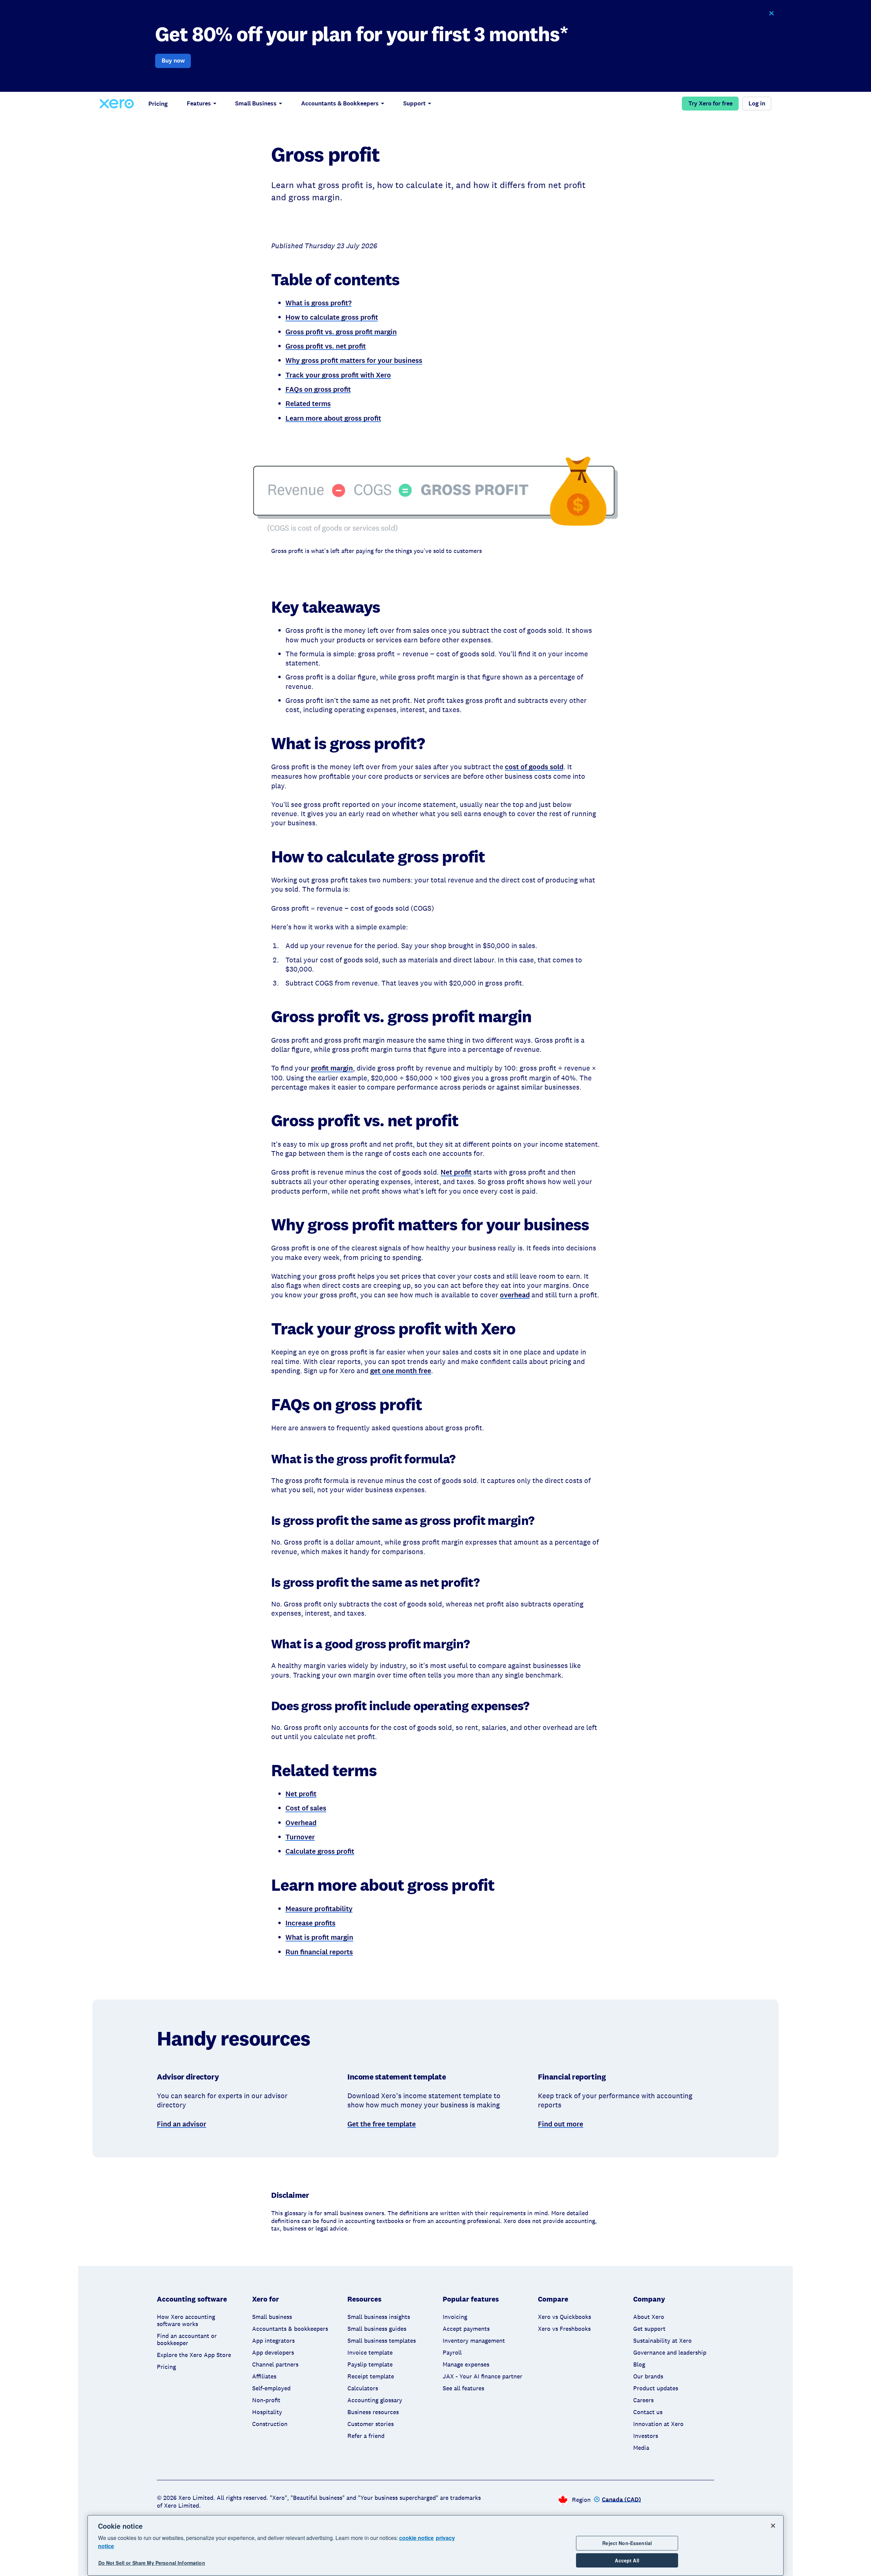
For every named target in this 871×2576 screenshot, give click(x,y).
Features (199, 103)
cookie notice (416, 2538)
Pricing (158, 104)
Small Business (256, 103)
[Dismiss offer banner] (771, 13)
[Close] (773, 2526)
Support (414, 103)
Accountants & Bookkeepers (340, 103)
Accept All (627, 2560)
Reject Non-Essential (627, 2543)
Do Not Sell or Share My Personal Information (152, 2563)
